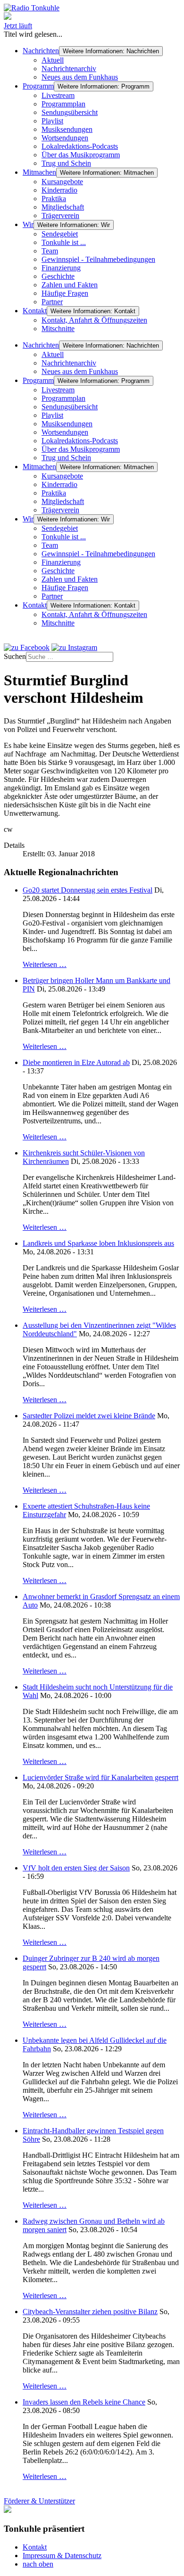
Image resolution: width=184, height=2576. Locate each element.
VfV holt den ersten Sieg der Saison (76, 1868)
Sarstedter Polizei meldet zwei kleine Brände (89, 1416)
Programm (38, 86)
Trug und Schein (66, 163)
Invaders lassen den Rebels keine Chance (84, 2402)
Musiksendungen (67, 129)
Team (50, 251)
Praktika (54, 199)
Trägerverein (60, 215)
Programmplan (63, 104)
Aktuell (53, 60)
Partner (52, 302)
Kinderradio (59, 190)
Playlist (52, 121)
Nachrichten (41, 51)
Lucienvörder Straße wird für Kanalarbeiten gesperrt (100, 1777)
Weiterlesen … (45, 964)
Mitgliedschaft (63, 207)
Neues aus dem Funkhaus (80, 77)
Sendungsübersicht (70, 112)
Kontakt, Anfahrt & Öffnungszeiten (94, 320)
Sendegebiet (60, 234)
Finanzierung (61, 268)
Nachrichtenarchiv (69, 69)
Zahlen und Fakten (70, 285)
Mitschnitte (58, 329)
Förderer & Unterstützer (39, 2501)
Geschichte (58, 276)
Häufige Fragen (65, 293)
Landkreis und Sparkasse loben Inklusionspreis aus (98, 1243)
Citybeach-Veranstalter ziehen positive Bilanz (90, 2312)
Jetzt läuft (18, 26)
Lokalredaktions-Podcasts (80, 146)
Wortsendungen (65, 138)
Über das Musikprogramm (81, 155)
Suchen (15, 656)
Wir (28, 224)
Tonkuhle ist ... (64, 242)
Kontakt (35, 311)
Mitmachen (39, 172)
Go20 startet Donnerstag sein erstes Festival (88, 890)
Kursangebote (62, 182)
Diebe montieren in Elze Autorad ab (76, 1062)
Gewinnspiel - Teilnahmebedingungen (98, 259)
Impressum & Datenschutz (62, 2556)
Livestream (58, 95)
